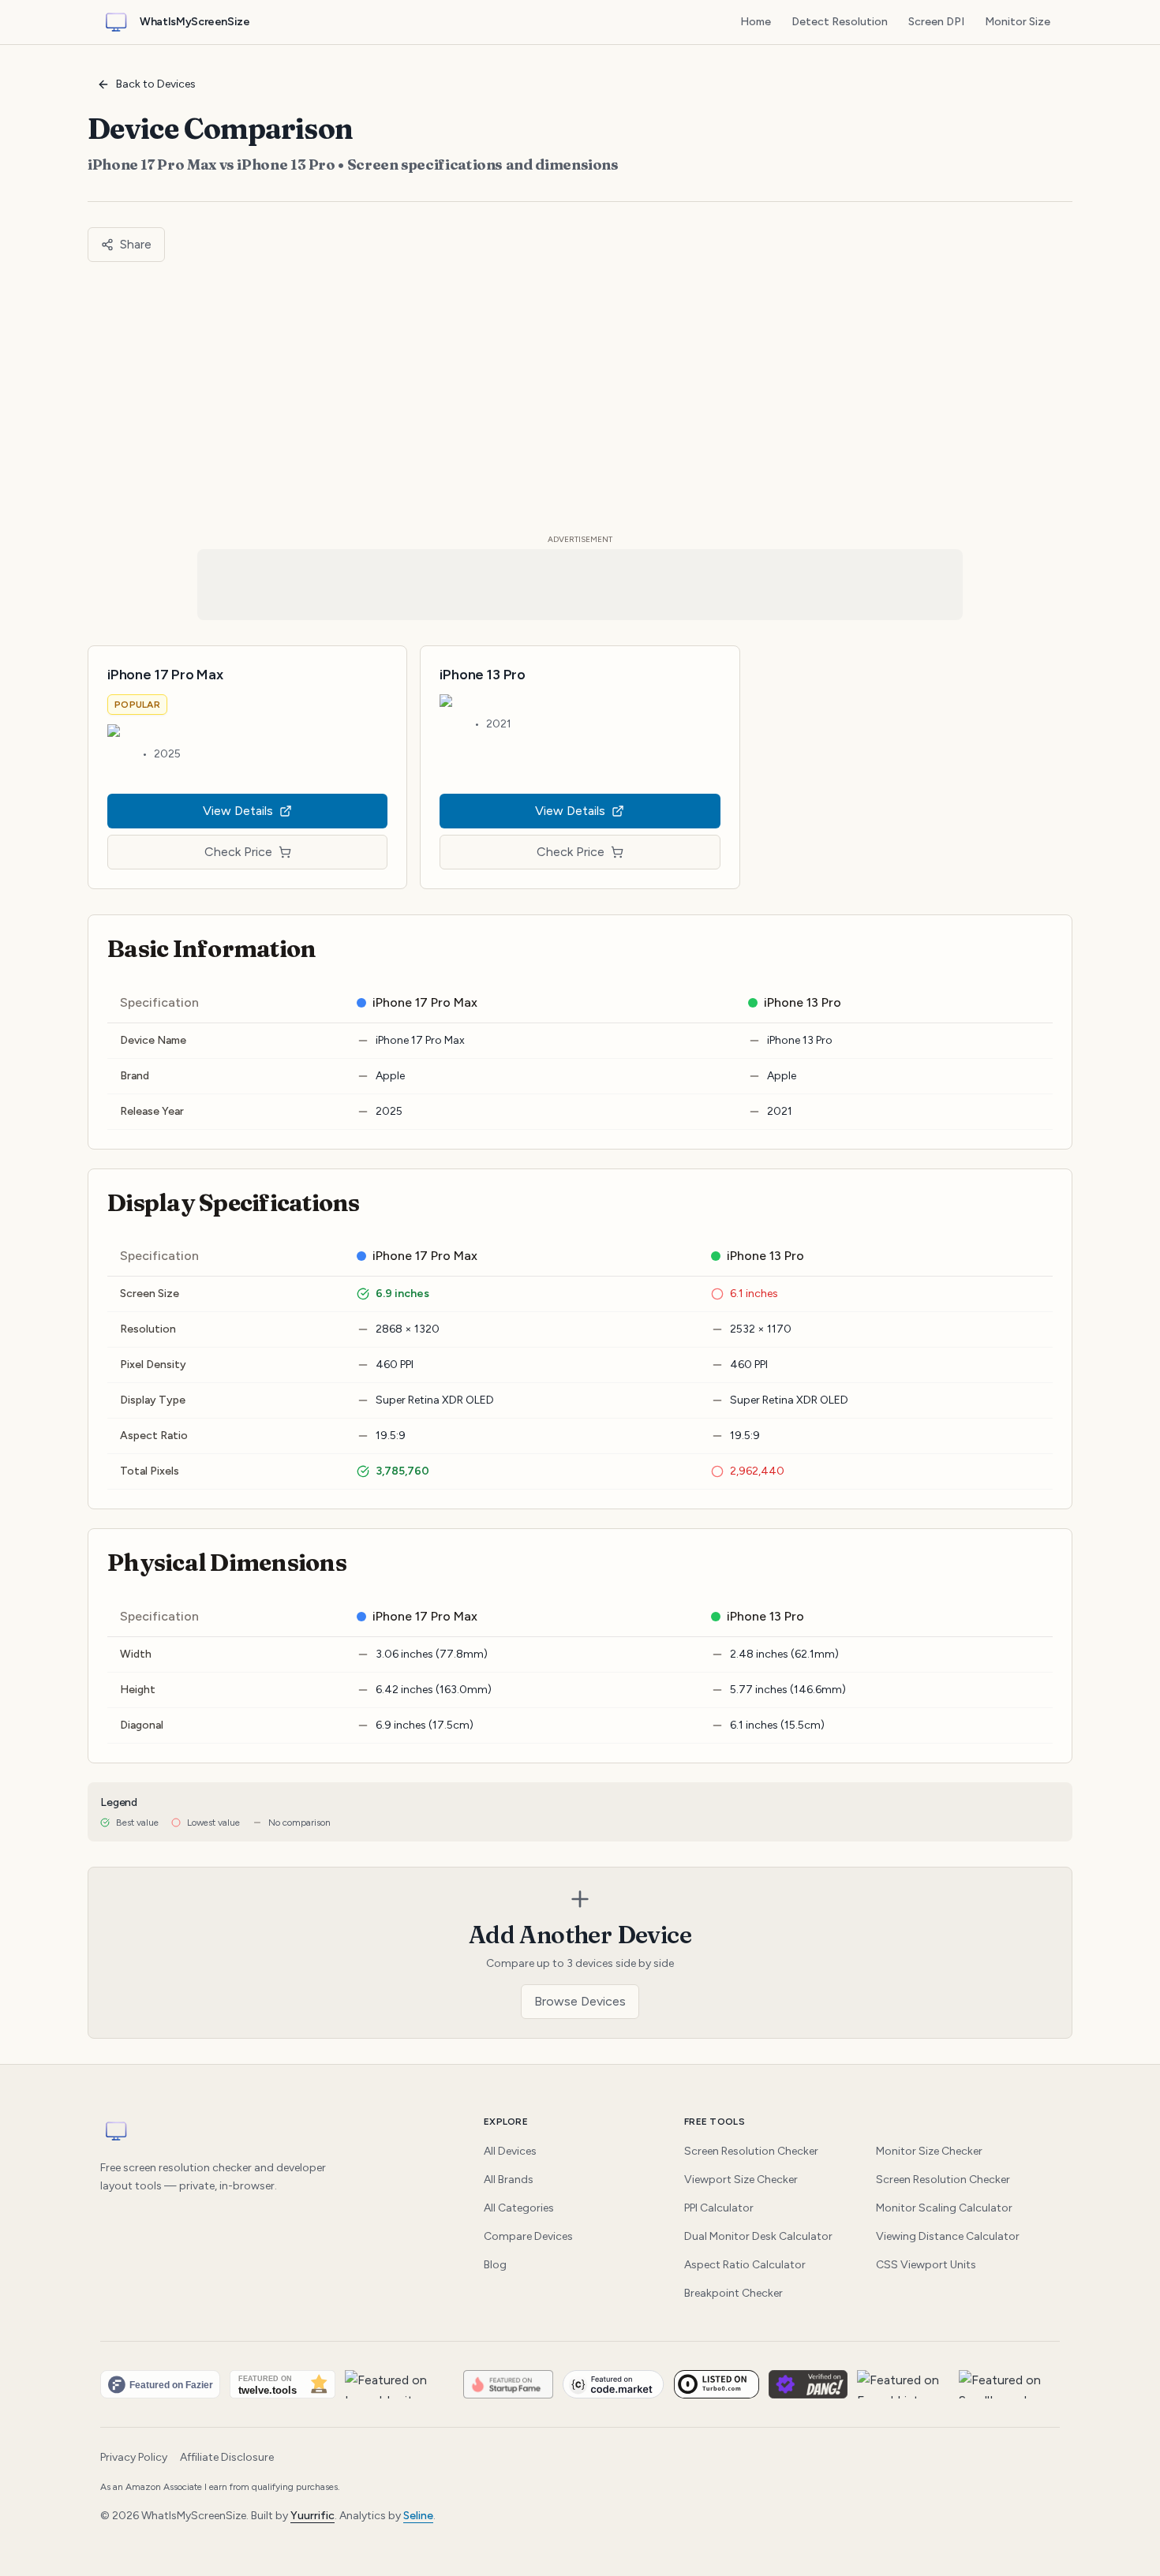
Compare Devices (528, 2236)
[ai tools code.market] (614, 2384)
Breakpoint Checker (733, 2293)
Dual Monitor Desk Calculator (758, 2236)
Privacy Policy (134, 2457)
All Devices (510, 2151)
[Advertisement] (580, 398)
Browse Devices (580, 2001)
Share (136, 244)
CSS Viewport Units (926, 2265)
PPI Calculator (719, 2208)
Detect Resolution (840, 22)
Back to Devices (156, 84)
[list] (580, 2384)
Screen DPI (936, 22)
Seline (418, 2516)
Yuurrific (312, 2516)
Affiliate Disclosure (227, 2457)
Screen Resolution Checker (751, 2151)
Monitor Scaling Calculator (944, 2208)
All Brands (509, 2180)
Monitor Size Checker (929, 2151)
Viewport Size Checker (741, 2180)
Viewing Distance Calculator (948, 2236)
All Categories (519, 2208)
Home (756, 22)
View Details (238, 811)
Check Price (238, 852)
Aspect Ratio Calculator (745, 2265)
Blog (495, 2265)
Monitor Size (1018, 22)
